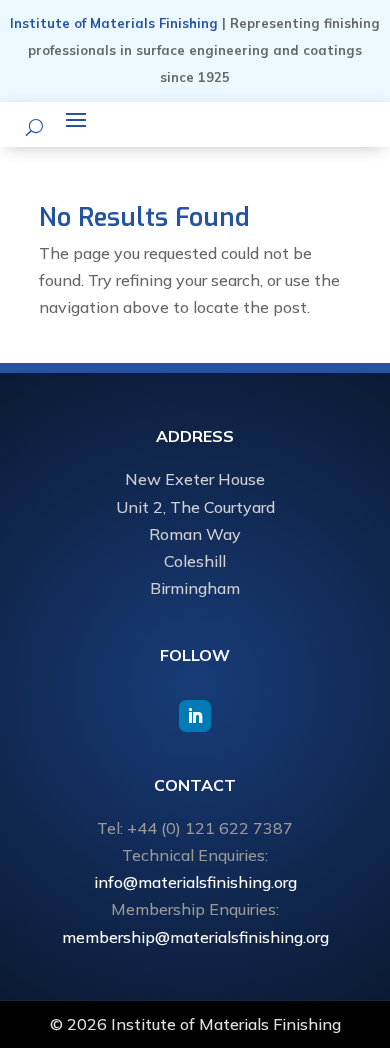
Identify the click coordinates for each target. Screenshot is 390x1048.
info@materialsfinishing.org (195, 882)
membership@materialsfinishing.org (195, 937)
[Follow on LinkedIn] (195, 716)
